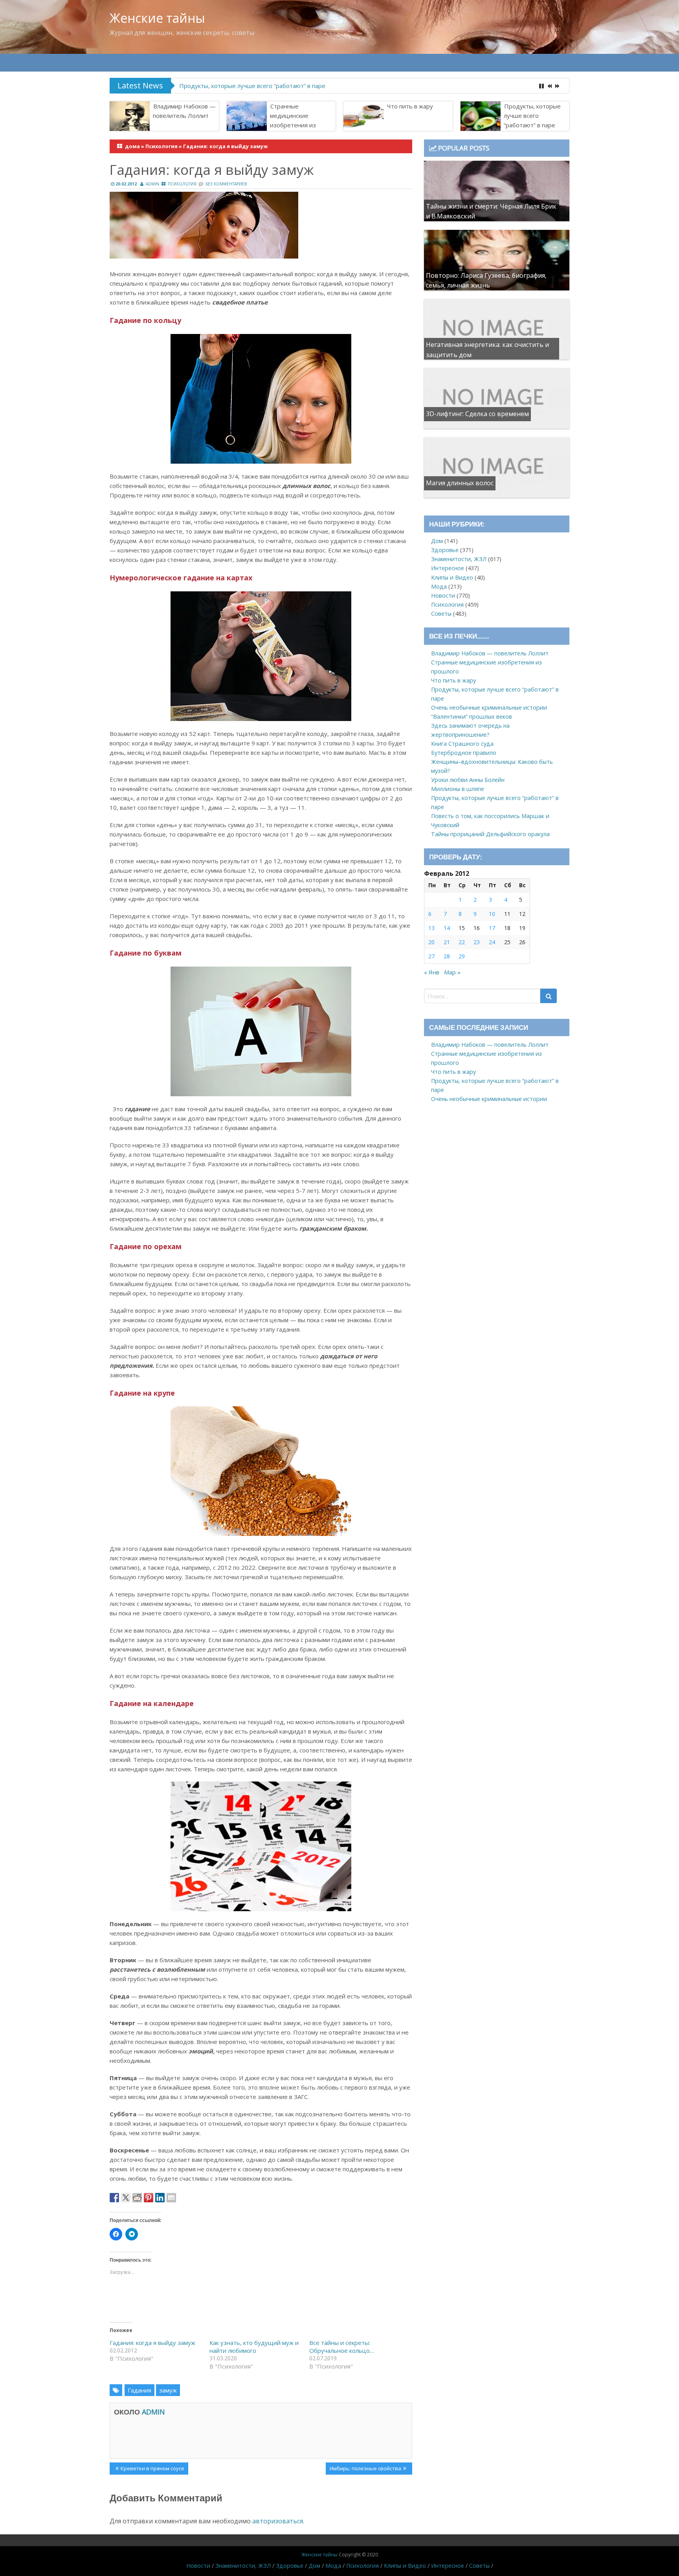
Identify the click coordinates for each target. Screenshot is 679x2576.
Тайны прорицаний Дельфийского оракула (490, 834)
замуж (168, 2390)
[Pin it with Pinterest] (149, 2198)
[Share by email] (171, 2198)
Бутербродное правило (464, 753)
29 (462, 956)
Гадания (139, 2390)
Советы (441, 614)
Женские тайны (157, 18)
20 (431, 942)
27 (431, 956)
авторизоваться (278, 2521)
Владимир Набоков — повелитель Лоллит (184, 111)
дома (132, 146)
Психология (161, 146)
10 (492, 914)
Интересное (448, 568)
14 (447, 928)
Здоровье (445, 550)
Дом (437, 541)
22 (462, 942)
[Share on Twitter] (126, 2198)
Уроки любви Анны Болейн (468, 780)
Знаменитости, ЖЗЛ (459, 559)
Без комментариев (226, 184)
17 (492, 928)
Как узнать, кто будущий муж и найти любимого (254, 2347)
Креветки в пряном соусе (152, 2470)
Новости (443, 595)
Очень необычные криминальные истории (240, 86)
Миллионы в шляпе (458, 789)
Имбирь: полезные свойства (365, 2470)
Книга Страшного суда (462, 744)
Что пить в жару (410, 106)
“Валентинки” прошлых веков (472, 716)
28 (447, 956)
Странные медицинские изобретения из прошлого (293, 120)
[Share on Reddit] (137, 2198)
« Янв (432, 972)
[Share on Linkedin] (160, 2198)
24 (492, 942)
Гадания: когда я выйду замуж (152, 2343)
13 (431, 928)
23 (477, 942)
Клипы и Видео (452, 577)
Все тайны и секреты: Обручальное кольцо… (342, 2347)
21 (447, 942)
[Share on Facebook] (114, 2198)
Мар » (452, 972)
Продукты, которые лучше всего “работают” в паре (532, 116)
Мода (439, 586)
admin (152, 184)
